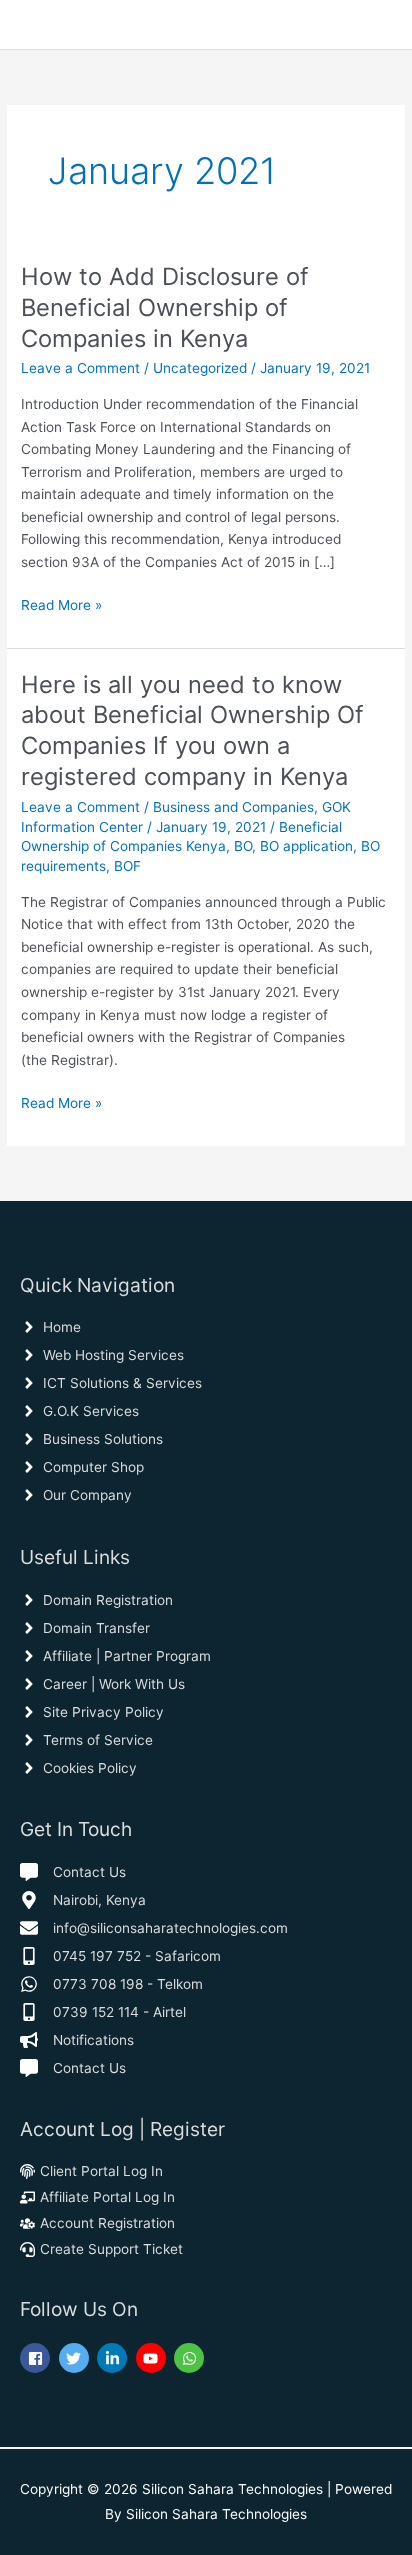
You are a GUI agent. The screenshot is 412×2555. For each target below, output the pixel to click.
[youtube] (153, 2358)
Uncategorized (200, 368)
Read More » (61, 603)
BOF (127, 866)
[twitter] (76, 2358)
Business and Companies (233, 807)
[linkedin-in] (114, 2358)
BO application (306, 846)
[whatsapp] (191, 2358)
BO (243, 846)
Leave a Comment (80, 368)
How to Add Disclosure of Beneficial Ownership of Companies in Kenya (165, 307)
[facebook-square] (37, 2358)
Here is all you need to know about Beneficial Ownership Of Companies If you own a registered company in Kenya (192, 730)
